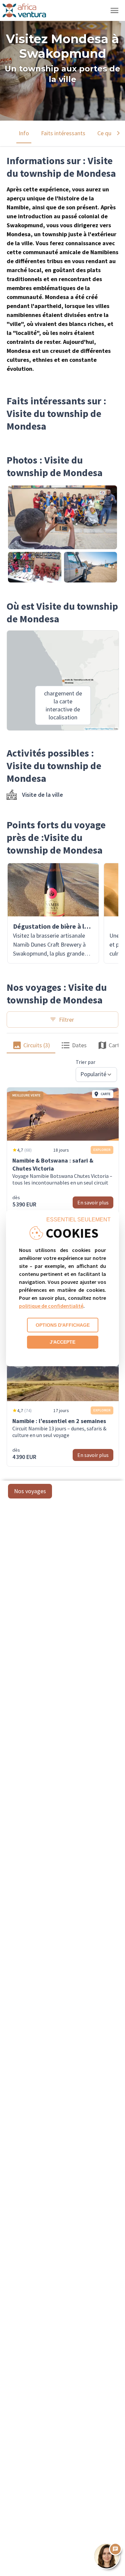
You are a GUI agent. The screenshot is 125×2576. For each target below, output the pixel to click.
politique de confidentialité (51, 1306)
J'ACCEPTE (62, 1342)
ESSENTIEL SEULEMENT (78, 1220)
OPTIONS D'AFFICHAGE (63, 1325)
